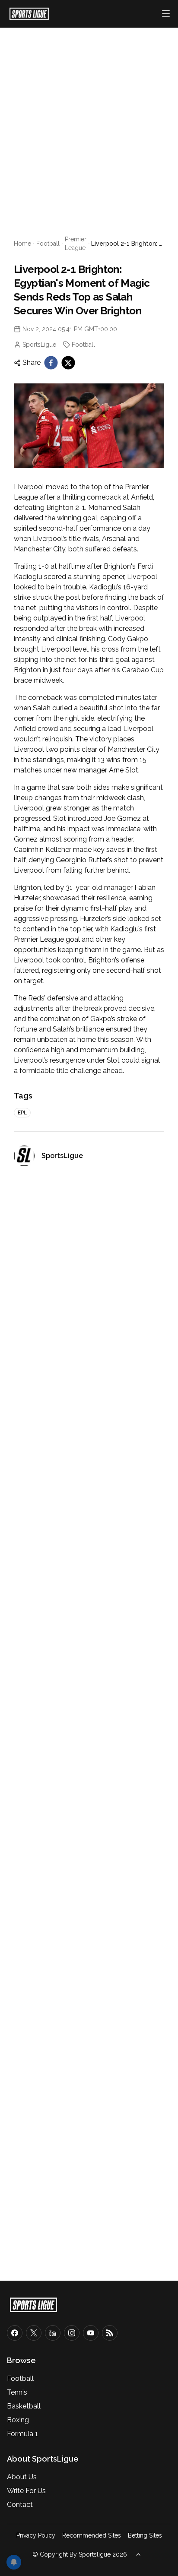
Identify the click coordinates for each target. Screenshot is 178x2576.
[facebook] (51, 363)
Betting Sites (145, 2535)
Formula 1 (22, 2434)
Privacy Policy (36, 2535)
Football (48, 244)
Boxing (18, 2420)
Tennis (17, 2392)
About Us (22, 2477)
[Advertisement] (89, 121)
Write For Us (26, 2491)
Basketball (24, 2406)
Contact (20, 2505)
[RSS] (110, 2333)
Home (22, 244)
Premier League (76, 244)
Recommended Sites (92, 2535)
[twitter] (68, 363)
